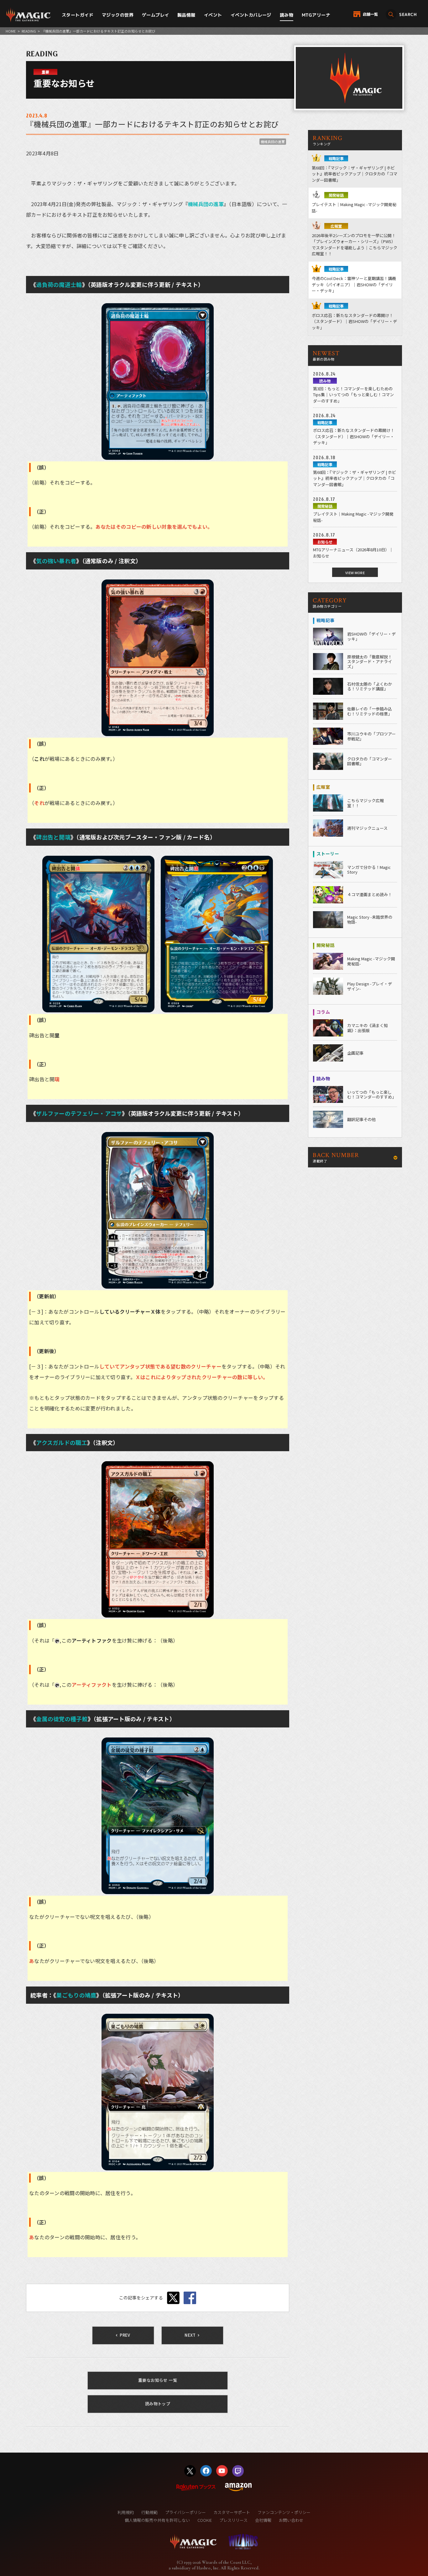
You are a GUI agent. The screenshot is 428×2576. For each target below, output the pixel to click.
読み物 (287, 15)
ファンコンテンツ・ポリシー (284, 2512)
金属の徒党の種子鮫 (62, 1719)
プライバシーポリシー (185, 2512)
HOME (11, 31)
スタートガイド (78, 15)
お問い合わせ (291, 2520)
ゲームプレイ (156, 15)
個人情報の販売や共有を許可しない (157, 2520)
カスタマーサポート (232, 2512)
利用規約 (126, 2512)
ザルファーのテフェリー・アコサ (79, 1113)
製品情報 (186, 15)
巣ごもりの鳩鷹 (76, 1995)
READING (29, 31)
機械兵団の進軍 (273, 142)
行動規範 (149, 2512)
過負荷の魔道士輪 (59, 284)
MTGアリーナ (316, 15)
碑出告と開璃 (53, 837)
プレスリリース (233, 2520)
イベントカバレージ (251, 15)
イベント (213, 15)
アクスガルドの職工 (62, 1442)
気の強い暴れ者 (56, 561)
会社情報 (263, 2520)
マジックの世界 (118, 15)
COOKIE (205, 2520)
